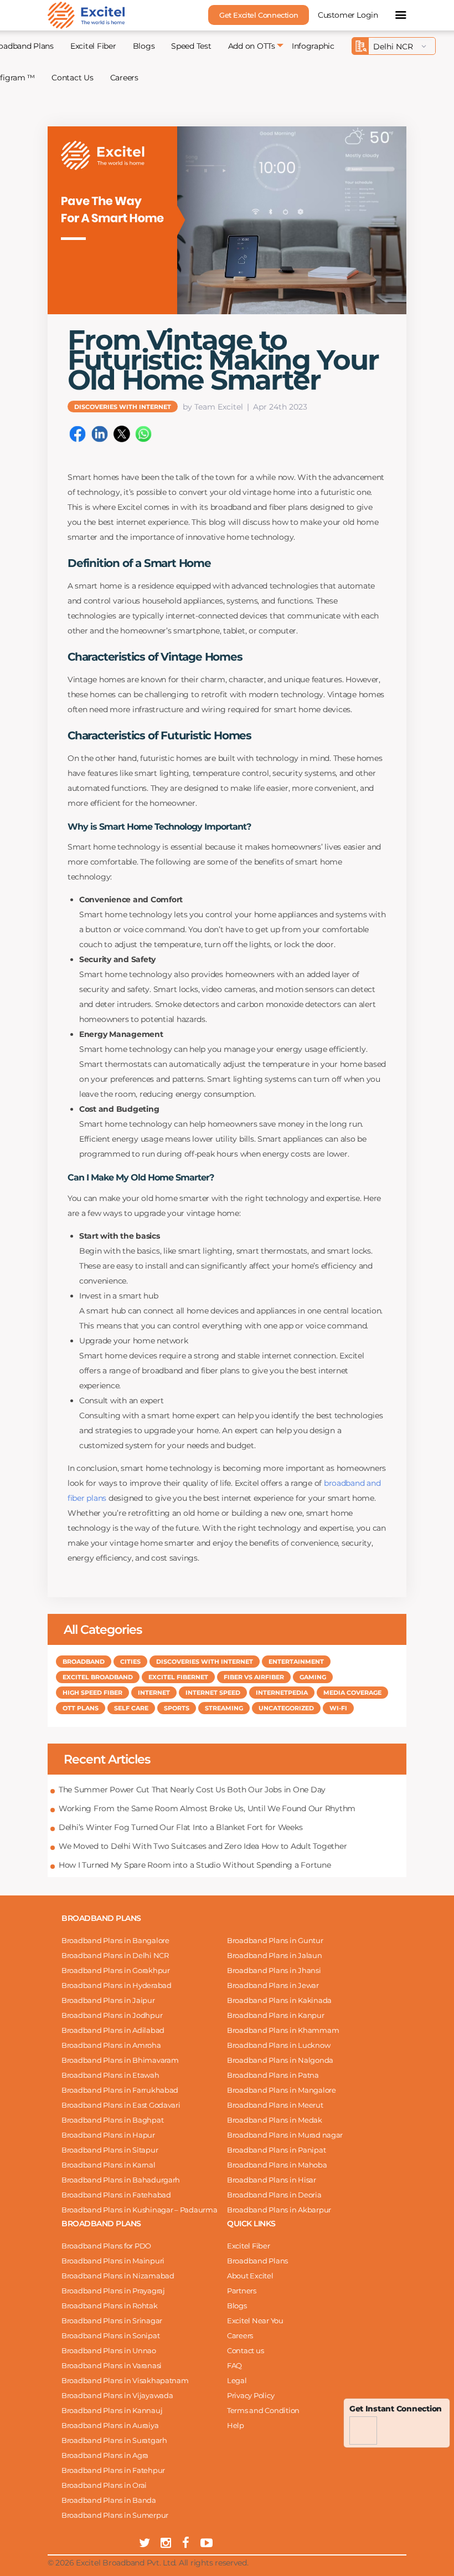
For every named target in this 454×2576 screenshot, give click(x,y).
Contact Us (72, 78)
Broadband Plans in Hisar (272, 2180)
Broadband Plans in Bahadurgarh (121, 2180)
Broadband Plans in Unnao (109, 2350)
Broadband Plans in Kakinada (279, 2000)
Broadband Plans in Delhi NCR (115, 1955)
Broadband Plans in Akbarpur (279, 2210)
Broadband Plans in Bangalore (115, 1940)
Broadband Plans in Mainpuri (113, 2261)
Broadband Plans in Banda (109, 2500)
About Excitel (250, 2276)
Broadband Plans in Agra (105, 2455)
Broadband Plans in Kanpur (276, 2015)
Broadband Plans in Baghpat (112, 2120)
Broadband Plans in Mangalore (282, 2090)
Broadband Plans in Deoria (274, 2195)
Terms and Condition (263, 2410)
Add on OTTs (252, 46)
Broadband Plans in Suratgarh (114, 2440)
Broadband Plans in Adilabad (113, 2030)
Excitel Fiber (93, 46)
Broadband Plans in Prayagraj (113, 2291)
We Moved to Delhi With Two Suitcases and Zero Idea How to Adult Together (203, 1846)
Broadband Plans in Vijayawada (117, 2395)
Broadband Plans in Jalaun (275, 1955)
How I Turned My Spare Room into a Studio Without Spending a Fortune (195, 1865)
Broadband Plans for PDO (106, 2246)
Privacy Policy (251, 2395)
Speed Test (191, 46)
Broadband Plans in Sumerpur (115, 2515)
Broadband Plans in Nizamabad (118, 2276)
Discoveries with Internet (123, 406)
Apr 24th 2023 (280, 407)
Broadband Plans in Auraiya (110, 2425)
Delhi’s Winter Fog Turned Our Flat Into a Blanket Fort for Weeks (180, 1827)
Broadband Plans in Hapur (108, 2135)
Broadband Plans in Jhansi (274, 1970)
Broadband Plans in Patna (273, 2075)
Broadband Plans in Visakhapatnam (125, 2380)
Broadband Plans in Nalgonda (280, 2060)
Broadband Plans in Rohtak (110, 2306)
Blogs (144, 46)
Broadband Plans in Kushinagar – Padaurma (140, 2210)
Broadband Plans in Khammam (283, 2030)
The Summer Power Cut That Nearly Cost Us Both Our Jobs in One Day (192, 1790)
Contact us (245, 2350)
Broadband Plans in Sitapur (110, 2150)
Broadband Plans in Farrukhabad (120, 2090)
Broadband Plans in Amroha (111, 2045)
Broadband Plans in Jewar (273, 1985)
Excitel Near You (255, 2321)
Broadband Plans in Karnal (109, 2165)
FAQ (234, 2365)
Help (236, 2425)
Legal (237, 2380)
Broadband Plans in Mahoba (277, 2165)
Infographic (313, 46)
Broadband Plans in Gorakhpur (116, 1970)
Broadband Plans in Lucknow (278, 2045)
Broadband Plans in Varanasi (112, 2365)
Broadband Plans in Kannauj (112, 2410)
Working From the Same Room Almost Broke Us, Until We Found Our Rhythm (207, 1808)
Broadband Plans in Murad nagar (285, 2135)
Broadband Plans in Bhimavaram (120, 2060)
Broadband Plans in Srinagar (112, 2321)
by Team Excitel (213, 407)
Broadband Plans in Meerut (275, 2105)
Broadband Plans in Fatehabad (116, 2195)
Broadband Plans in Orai (104, 2485)
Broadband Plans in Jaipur (108, 2000)
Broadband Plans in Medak (275, 2120)
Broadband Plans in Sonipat (110, 2335)
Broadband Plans (257, 2261)
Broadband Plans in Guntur (275, 1940)
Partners (242, 2291)
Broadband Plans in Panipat (276, 2150)
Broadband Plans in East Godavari (121, 2105)
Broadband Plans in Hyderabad (117, 1985)
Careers (124, 78)
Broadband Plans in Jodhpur (112, 2015)
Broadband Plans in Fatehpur (113, 2470)
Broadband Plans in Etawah (110, 2075)
